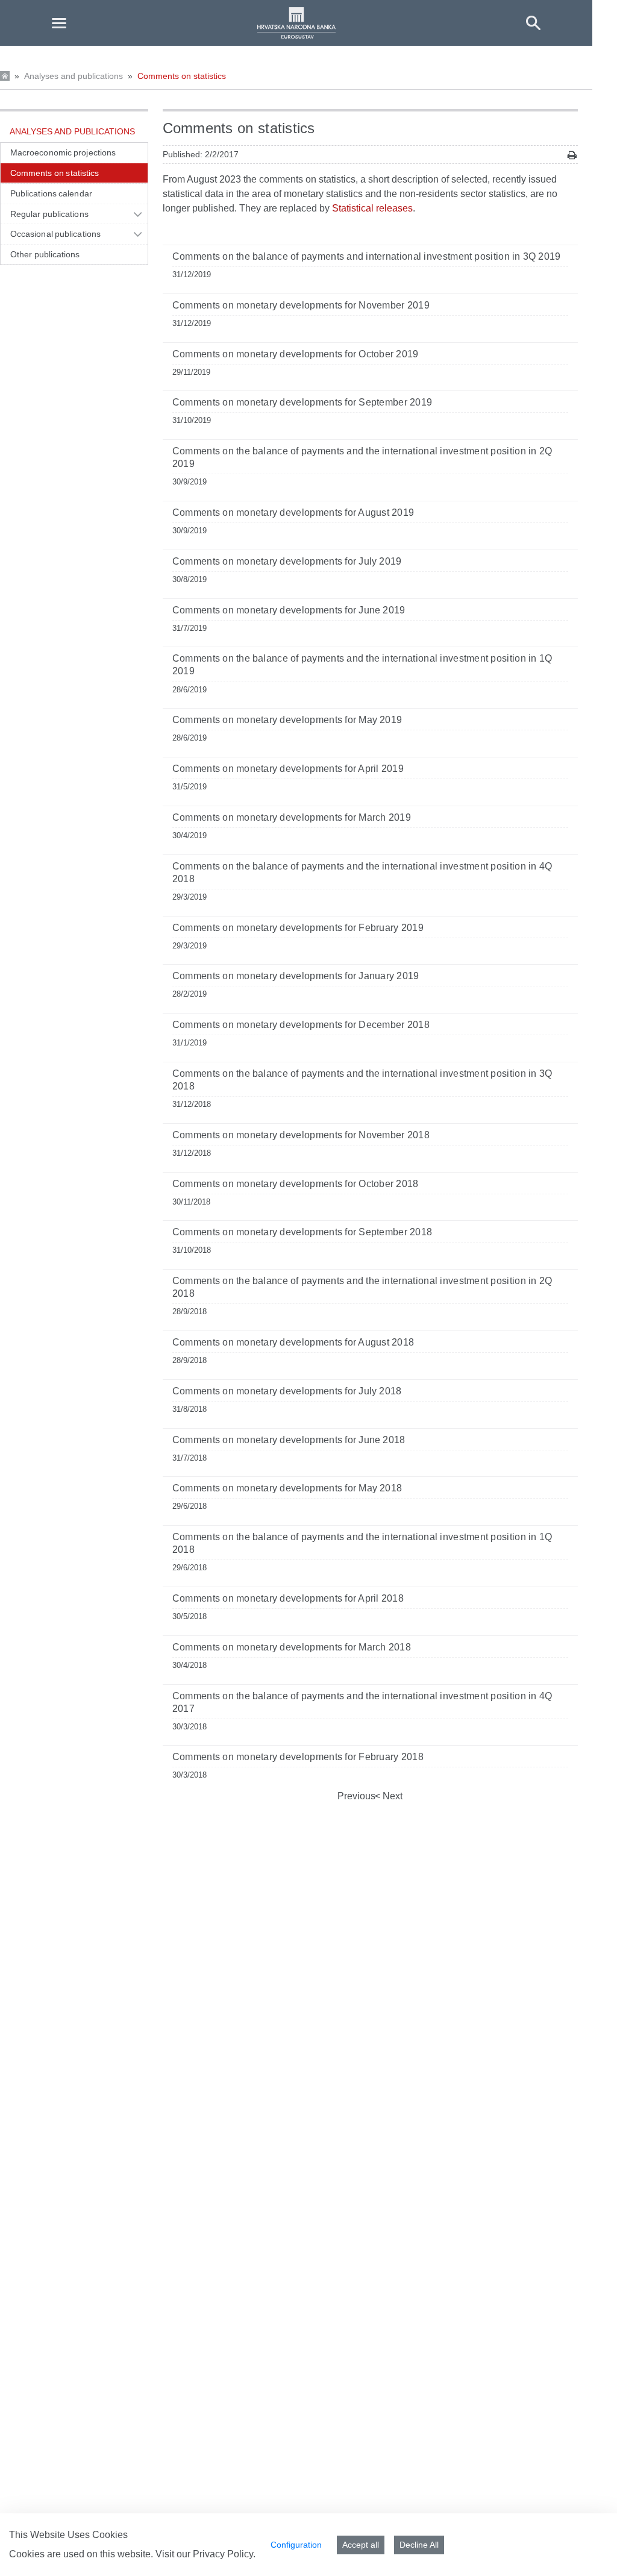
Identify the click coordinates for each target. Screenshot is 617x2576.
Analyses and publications (74, 76)
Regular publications (49, 214)
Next (391, 1796)
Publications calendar (51, 193)
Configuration (296, 2545)
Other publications (45, 254)
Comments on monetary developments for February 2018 (298, 1757)
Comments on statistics (182, 76)
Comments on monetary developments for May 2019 (287, 720)
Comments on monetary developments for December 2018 (301, 1025)
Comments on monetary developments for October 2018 (296, 1184)
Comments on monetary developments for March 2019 (292, 817)
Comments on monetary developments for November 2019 (301, 305)
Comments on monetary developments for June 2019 (289, 610)
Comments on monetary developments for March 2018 (292, 1647)
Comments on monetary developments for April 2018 (288, 1598)
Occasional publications (55, 234)
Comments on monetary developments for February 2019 (298, 928)
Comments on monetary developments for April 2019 (288, 769)
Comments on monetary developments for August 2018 (293, 1342)
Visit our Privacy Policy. (205, 2554)
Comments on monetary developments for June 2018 (289, 1440)
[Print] (572, 155)
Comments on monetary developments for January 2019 (296, 976)
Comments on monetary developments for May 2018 (287, 1488)
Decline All (419, 2545)
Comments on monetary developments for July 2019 (287, 561)
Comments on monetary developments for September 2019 (302, 402)
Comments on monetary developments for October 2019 (296, 354)
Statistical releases (372, 208)
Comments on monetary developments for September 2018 (302, 1232)
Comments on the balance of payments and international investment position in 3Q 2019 (367, 256)
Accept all (361, 2545)
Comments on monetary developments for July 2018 (287, 1391)
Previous (356, 1796)
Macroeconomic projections (63, 152)
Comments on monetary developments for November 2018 (301, 1135)
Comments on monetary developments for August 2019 (293, 512)
